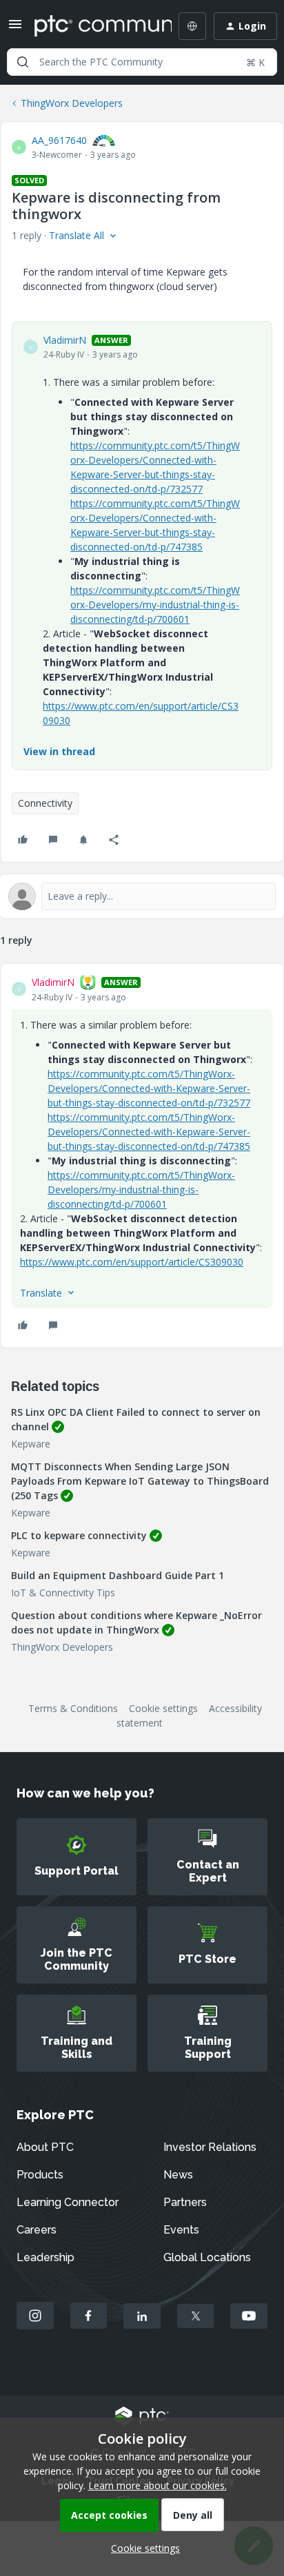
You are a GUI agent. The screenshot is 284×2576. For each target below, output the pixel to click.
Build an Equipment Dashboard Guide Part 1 (118, 1575)
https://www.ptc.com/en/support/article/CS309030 (132, 1262)
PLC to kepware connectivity (79, 1535)
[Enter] (23, 62)
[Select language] (192, 26)
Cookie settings (163, 1708)
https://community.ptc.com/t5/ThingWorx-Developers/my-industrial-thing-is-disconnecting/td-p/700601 (155, 605)
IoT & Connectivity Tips (63, 1593)
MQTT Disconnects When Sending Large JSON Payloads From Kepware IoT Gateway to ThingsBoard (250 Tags (140, 1481)
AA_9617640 (59, 140)
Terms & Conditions (73, 1708)
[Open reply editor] (142, 896)
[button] (15, 29)
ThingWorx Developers (72, 103)
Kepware (31, 1444)
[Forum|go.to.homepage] (93, 26)
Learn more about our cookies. (158, 2485)
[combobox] (142, 62)
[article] (142, 1156)
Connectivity (45, 803)
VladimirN (65, 340)
